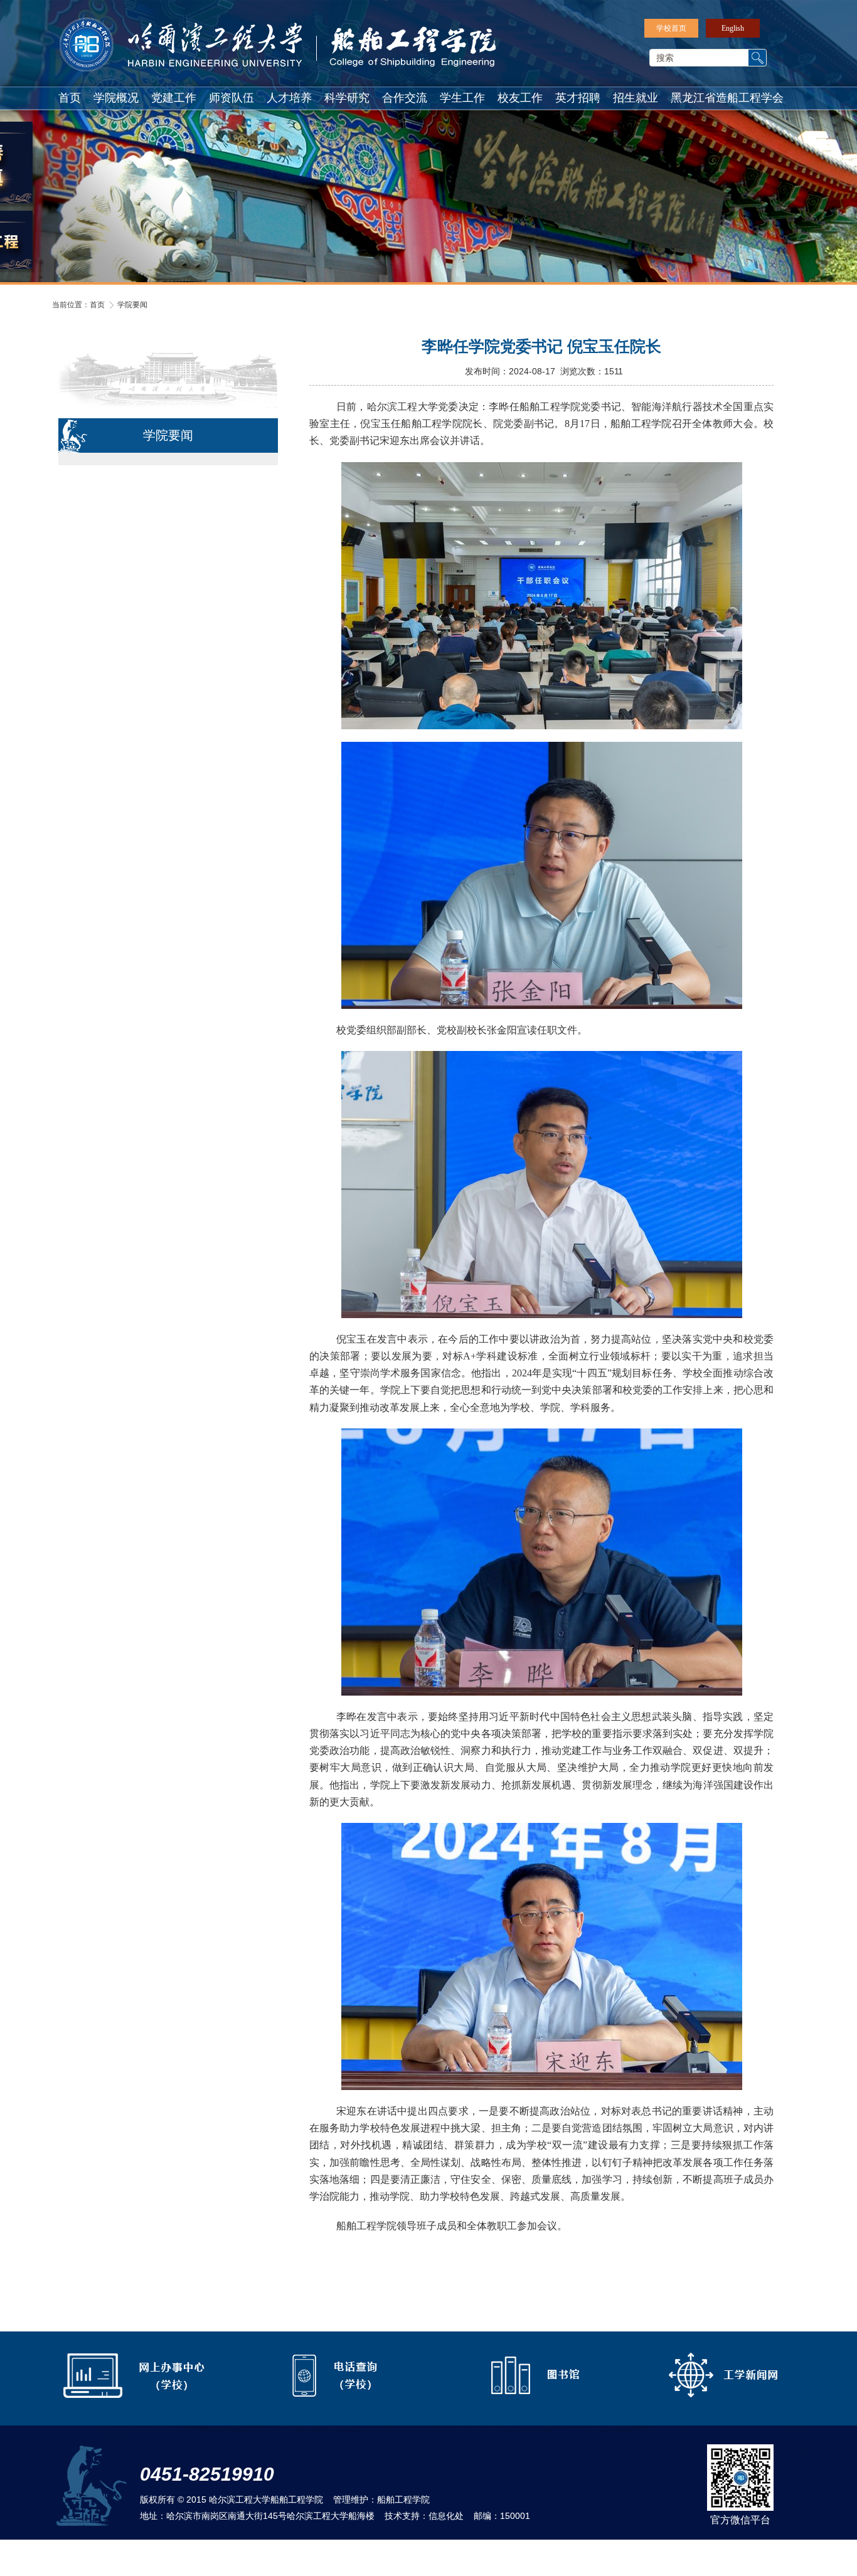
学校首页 (671, 28)
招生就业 (636, 98)
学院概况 (116, 98)
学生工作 (462, 98)
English (733, 28)
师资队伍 (232, 98)
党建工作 (174, 98)
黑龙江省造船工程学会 (727, 98)
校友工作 (520, 98)
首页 (70, 98)
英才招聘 (578, 98)
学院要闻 (132, 305)
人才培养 (289, 98)
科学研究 (347, 98)
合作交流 (405, 98)
